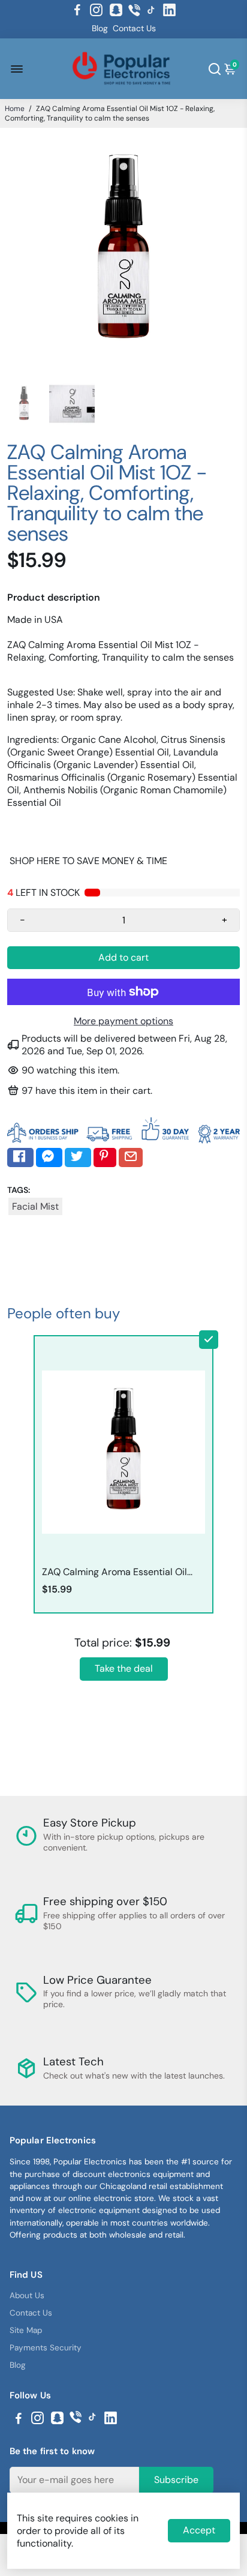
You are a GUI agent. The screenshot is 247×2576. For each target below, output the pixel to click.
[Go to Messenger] (49, 1157)
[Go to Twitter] (78, 1157)
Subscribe (176, 2480)
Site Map (26, 2330)
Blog (100, 28)
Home (15, 109)
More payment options (123, 1021)
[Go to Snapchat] (116, 10)
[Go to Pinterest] (105, 1157)
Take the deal (124, 1668)
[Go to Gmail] (131, 1157)
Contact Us (134, 28)
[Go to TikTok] (151, 10)
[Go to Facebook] (77, 10)
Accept (199, 2530)
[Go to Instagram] (96, 10)
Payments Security (46, 2348)
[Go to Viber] (134, 10)
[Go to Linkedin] (169, 10)
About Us (27, 2295)
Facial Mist (35, 1206)
